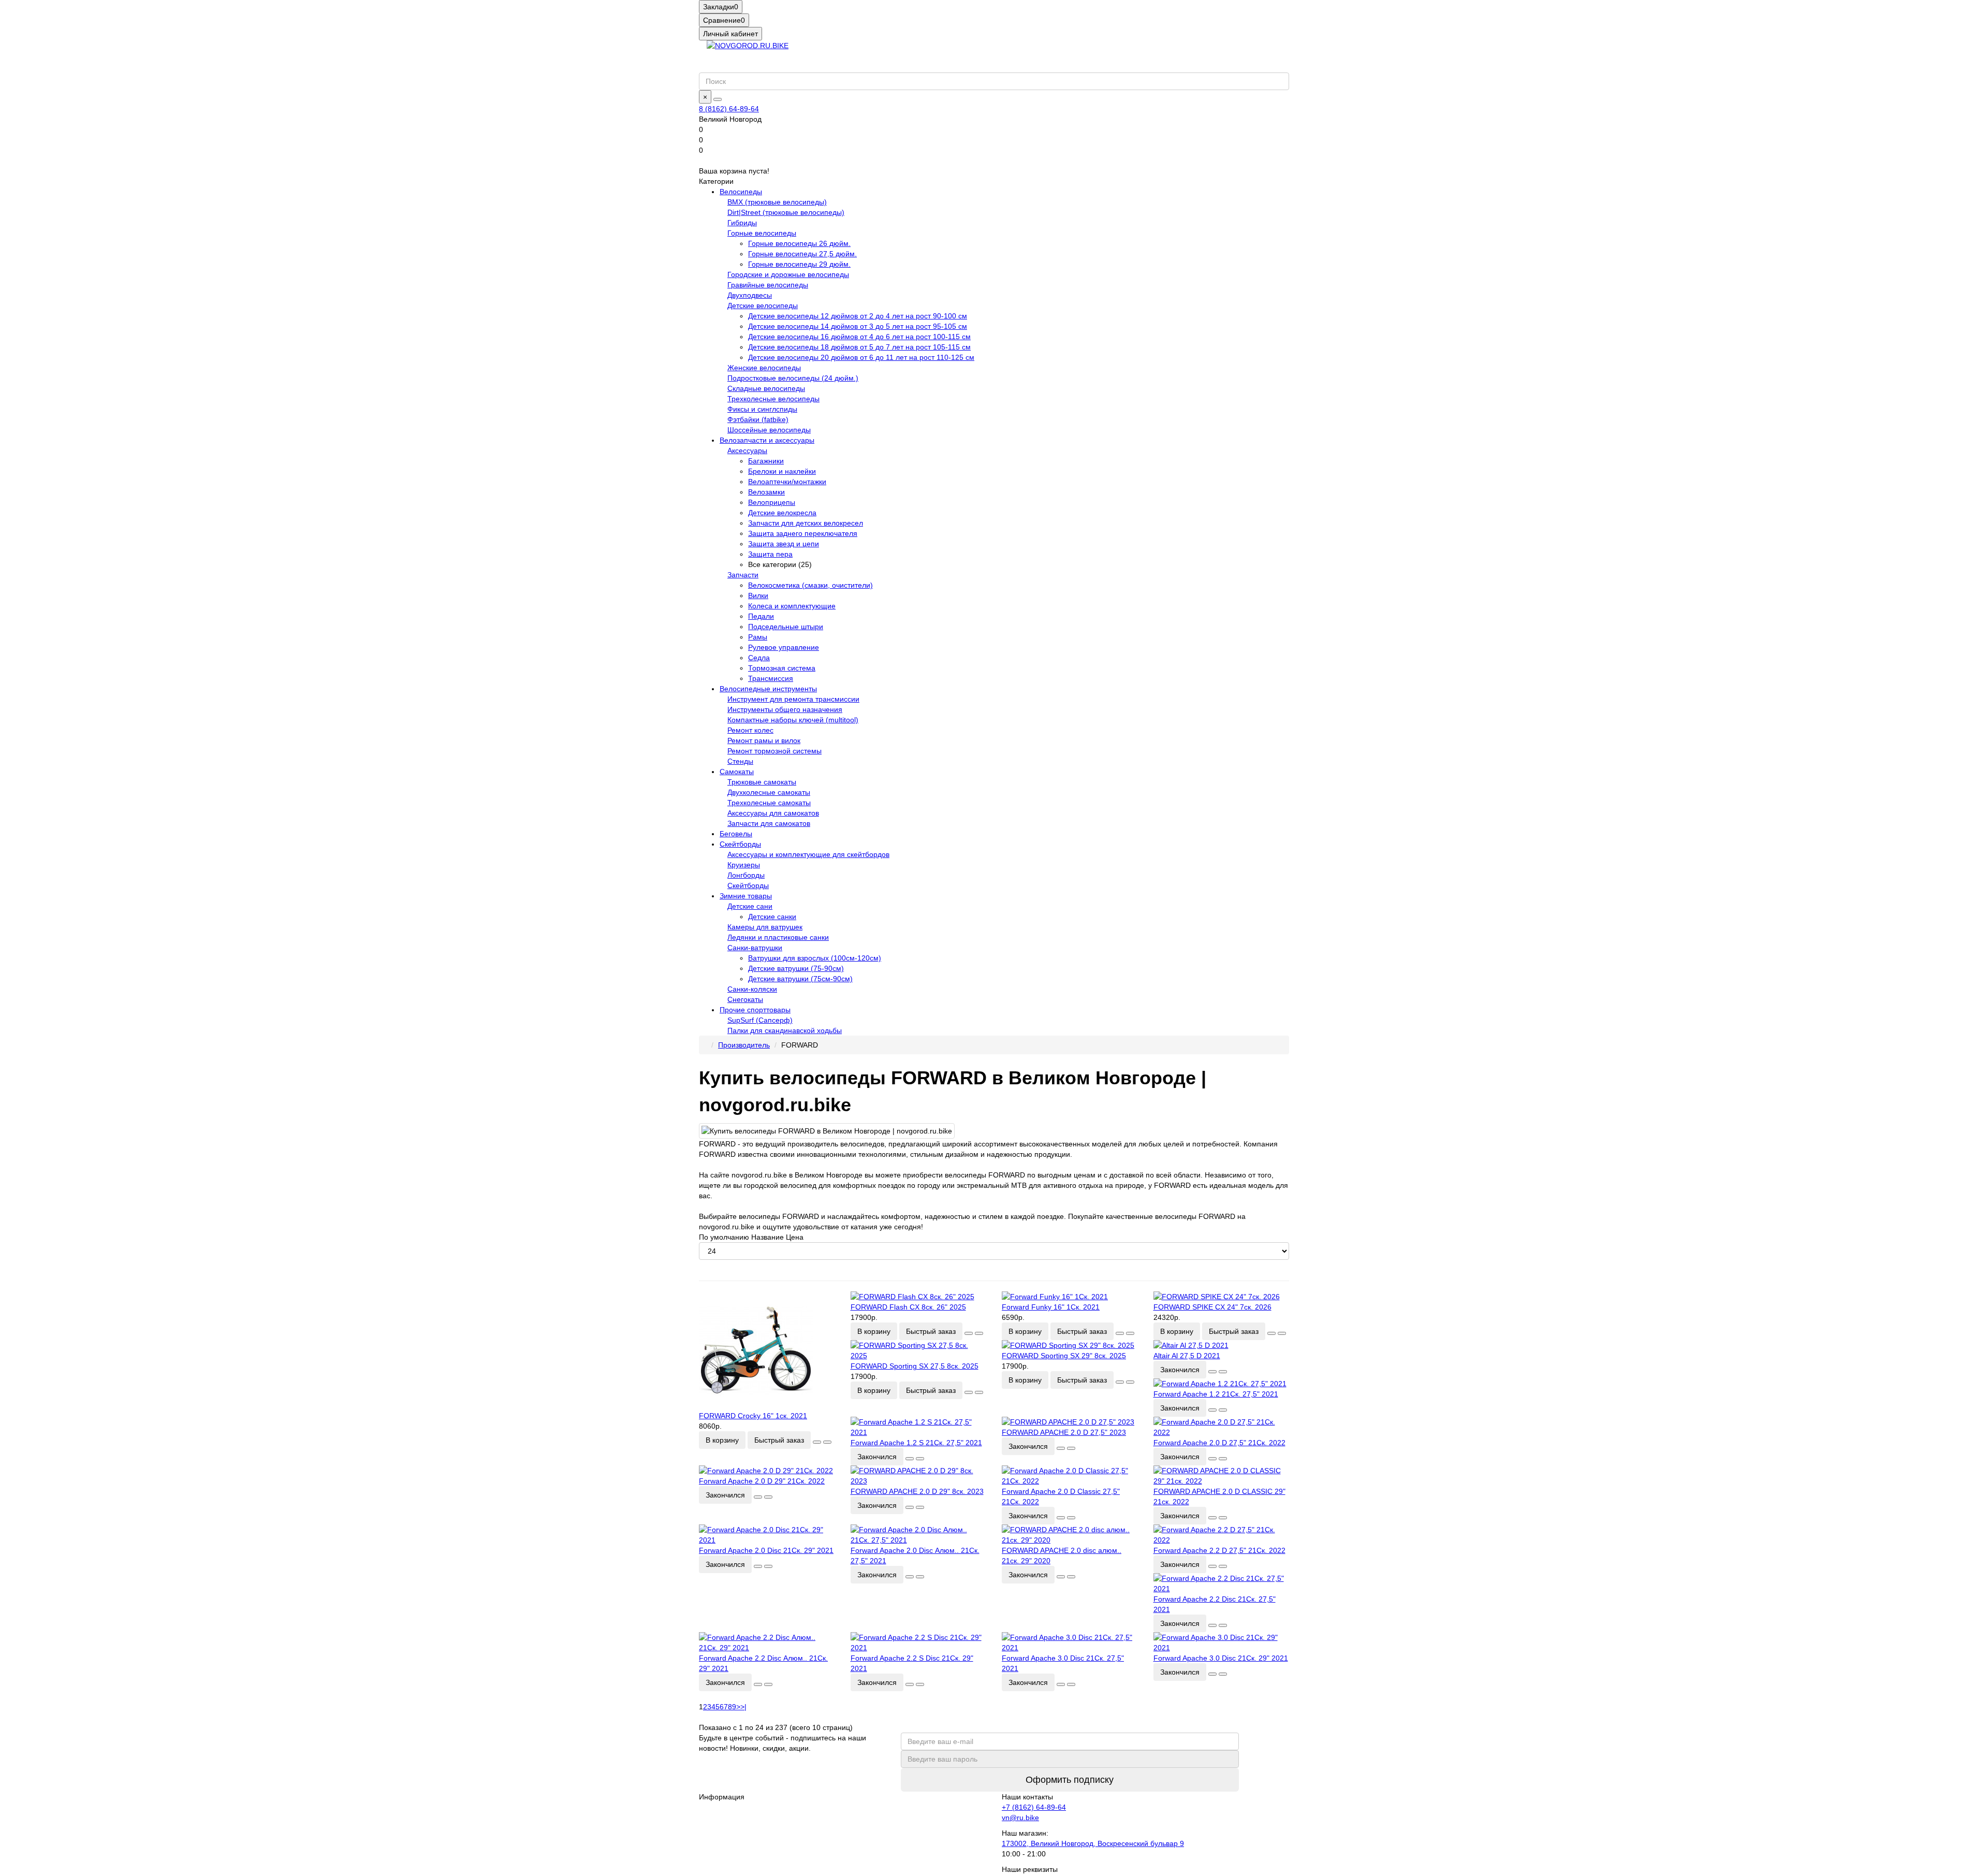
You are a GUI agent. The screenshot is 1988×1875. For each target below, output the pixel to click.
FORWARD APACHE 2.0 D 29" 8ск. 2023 (917, 1491)
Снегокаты (745, 999)
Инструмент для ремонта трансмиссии (793, 699)
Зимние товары (746, 896)
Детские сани (750, 906)
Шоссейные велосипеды (769, 430)
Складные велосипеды (766, 388)
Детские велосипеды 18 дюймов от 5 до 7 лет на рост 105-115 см (859, 347)
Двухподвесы (750, 295)
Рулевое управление (784, 647)
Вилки (758, 595)
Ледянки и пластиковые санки (778, 937)
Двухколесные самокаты (769, 792)
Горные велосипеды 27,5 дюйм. (802, 254)
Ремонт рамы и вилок (764, 740)
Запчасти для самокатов (769, 823)
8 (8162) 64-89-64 (729, 109)
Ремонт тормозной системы (774, 751)
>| (743, 1707)
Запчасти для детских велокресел (806, 523)
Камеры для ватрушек (765, 927)
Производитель (744, 1045)
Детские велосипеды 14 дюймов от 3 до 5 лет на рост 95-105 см (858, 326)
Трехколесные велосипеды (773, 399)
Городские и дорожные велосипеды (788, 274)
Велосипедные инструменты (768, 689)
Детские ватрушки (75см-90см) (800, 979)
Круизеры (744, 865)
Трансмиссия (771, 678)
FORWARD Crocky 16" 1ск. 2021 (753, 1416)
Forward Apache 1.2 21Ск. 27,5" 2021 (1216, 1394)
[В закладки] (817, 1442)
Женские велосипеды (764, 368)
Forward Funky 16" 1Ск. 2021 (1051, 1307)
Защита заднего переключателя (803, 533)
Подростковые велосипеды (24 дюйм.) (793, 378)
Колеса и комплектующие (792, 606)
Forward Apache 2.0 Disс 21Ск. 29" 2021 (766, 1550)
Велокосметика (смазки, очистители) (810, 585)
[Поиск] (718, 99)
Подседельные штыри (786, 627)
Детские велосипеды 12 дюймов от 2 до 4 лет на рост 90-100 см (858, 316)
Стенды (740, 761)
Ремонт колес (750, 730)
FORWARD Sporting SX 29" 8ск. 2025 (1064, 1356)
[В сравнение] (827, 1442)
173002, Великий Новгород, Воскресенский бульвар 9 (1093, 1843)
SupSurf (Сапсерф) (760, 1020)
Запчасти (743, 575)
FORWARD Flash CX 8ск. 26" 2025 (908, 1307)
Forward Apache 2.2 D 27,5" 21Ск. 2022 (1219, 1550)
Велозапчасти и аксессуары (767, 440)
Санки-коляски (752, 989)
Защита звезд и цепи (784, 544)
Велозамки (766, 492)
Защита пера (770, 554)
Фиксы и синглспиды (762, 409)
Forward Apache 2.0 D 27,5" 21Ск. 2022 (1219, 1443)
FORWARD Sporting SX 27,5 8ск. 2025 (915, 1366)
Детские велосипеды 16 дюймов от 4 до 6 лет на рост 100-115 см (859, 337)
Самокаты (737, 772)
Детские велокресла (782, 513)
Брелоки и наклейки (782, 471)
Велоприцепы (772, 502)
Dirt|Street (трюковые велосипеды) (786, 212)
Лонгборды (746, 875)
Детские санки (772, 917)
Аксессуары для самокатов (773, 813)
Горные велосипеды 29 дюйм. (799, 264)
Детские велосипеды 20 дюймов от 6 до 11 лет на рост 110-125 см (861, 357)
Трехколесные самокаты (769, 803)
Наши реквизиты (1030, 1869)
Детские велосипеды (763, 306)
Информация (722, 1797)
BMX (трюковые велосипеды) (777, 202)
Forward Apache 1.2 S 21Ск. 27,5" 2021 (916, 1443)
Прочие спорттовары (755, 1010)
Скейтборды (740, 844)
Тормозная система (782, 668)
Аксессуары (747, 450)
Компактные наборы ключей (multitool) (793, 720)
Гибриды (742, 223)
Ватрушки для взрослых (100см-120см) (815, 958)
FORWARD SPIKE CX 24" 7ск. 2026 (1212, 1307)
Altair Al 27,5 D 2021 (1187, 1356)
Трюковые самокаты (762, 782)
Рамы (758, 637)
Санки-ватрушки (755, 948)
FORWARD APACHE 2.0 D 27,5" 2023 (1064, 1432)
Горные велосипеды (762, 233)
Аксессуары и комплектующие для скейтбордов (808, 854)
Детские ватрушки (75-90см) (796, 968)
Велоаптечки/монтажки (787, 482)
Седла (759, 658)
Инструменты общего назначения (785, 709)
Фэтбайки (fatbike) (758, 419)
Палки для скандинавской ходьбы (785, 1030)
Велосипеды (741, 192)
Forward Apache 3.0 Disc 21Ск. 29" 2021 (1221, 1658)
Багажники (766, 461)
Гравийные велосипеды (768, 285)
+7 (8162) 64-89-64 (1034, 1807)
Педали (761, 616)
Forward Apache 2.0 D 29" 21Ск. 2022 (762, 1481)
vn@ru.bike (1020, 1818)
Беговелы (736, 834)
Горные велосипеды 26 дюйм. (799, 243)
